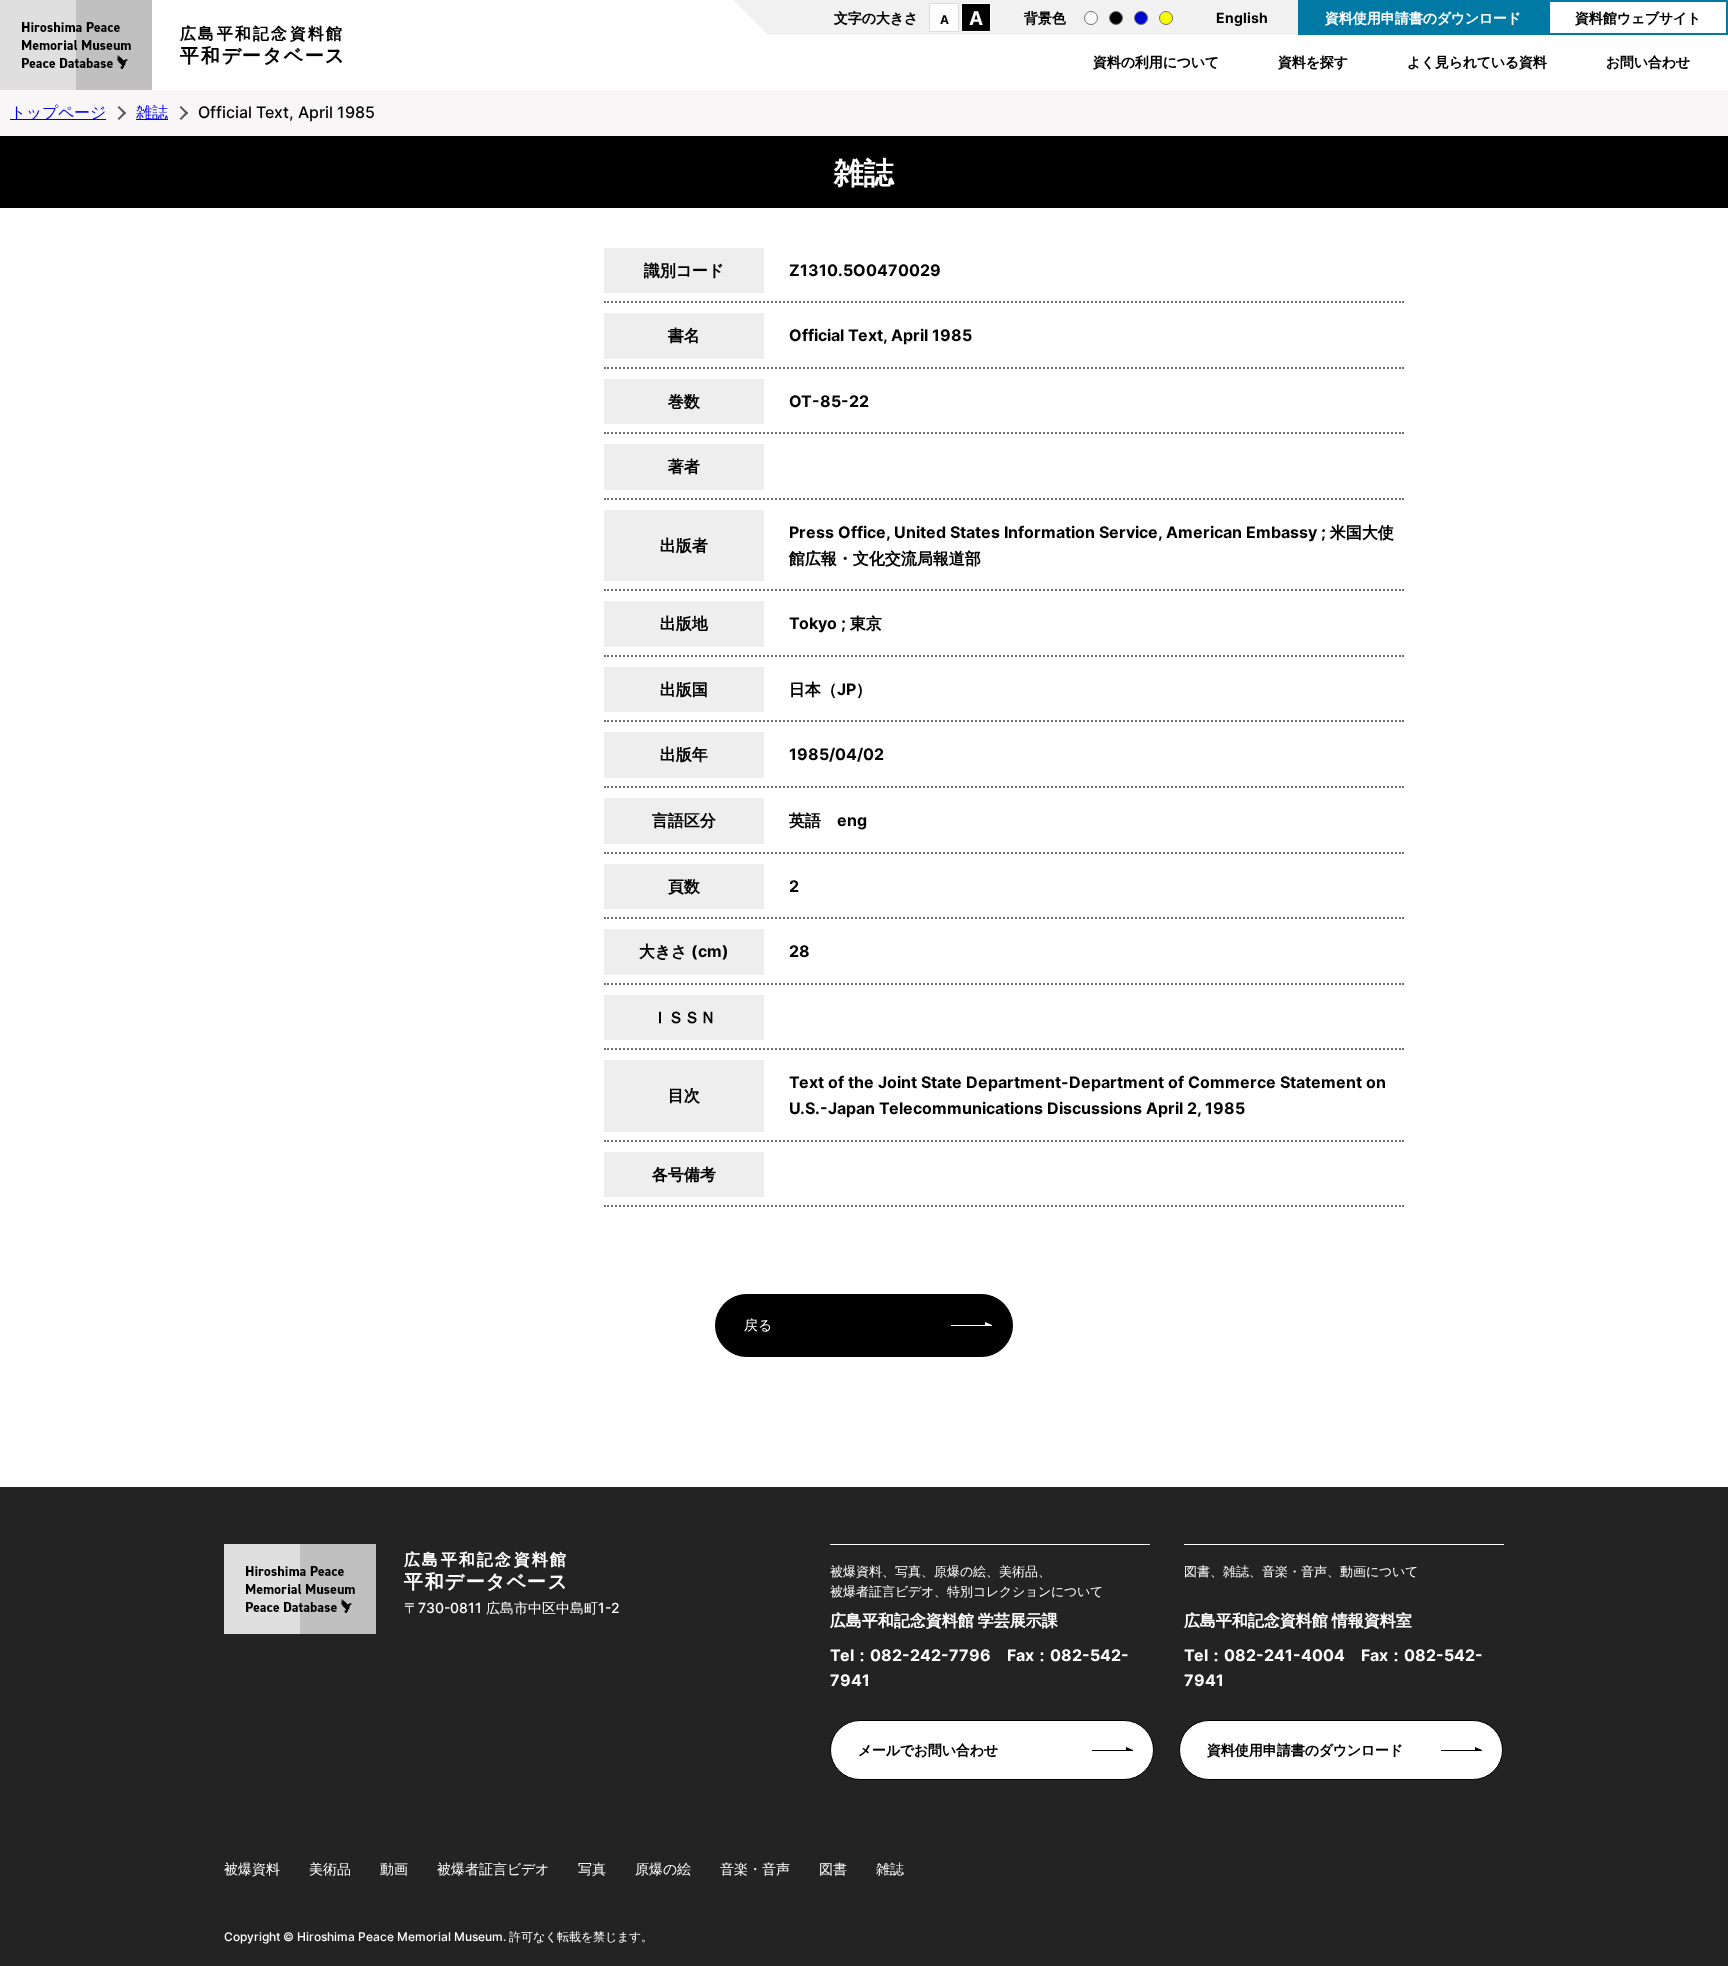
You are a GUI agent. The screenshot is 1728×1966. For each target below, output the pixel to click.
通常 (1091, 18)
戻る (758, 1324)
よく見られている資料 (1477, 61)
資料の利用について (1156, 61)
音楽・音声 (755, 1868)
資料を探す (1313, 61)
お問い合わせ (1648, 61)
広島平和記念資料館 (263, 45)
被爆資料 (252, 1868)
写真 (592, 1868)
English (1242, 17)
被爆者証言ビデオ (493, 1868)
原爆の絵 (663, 1868)
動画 (394, 1868)
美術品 (330, 1868)
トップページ (58, 112)
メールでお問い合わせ (928, 1749)
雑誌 (152, 112)
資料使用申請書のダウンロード (1423, 17)
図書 (833, 1868)
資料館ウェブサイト (1638, 17)
